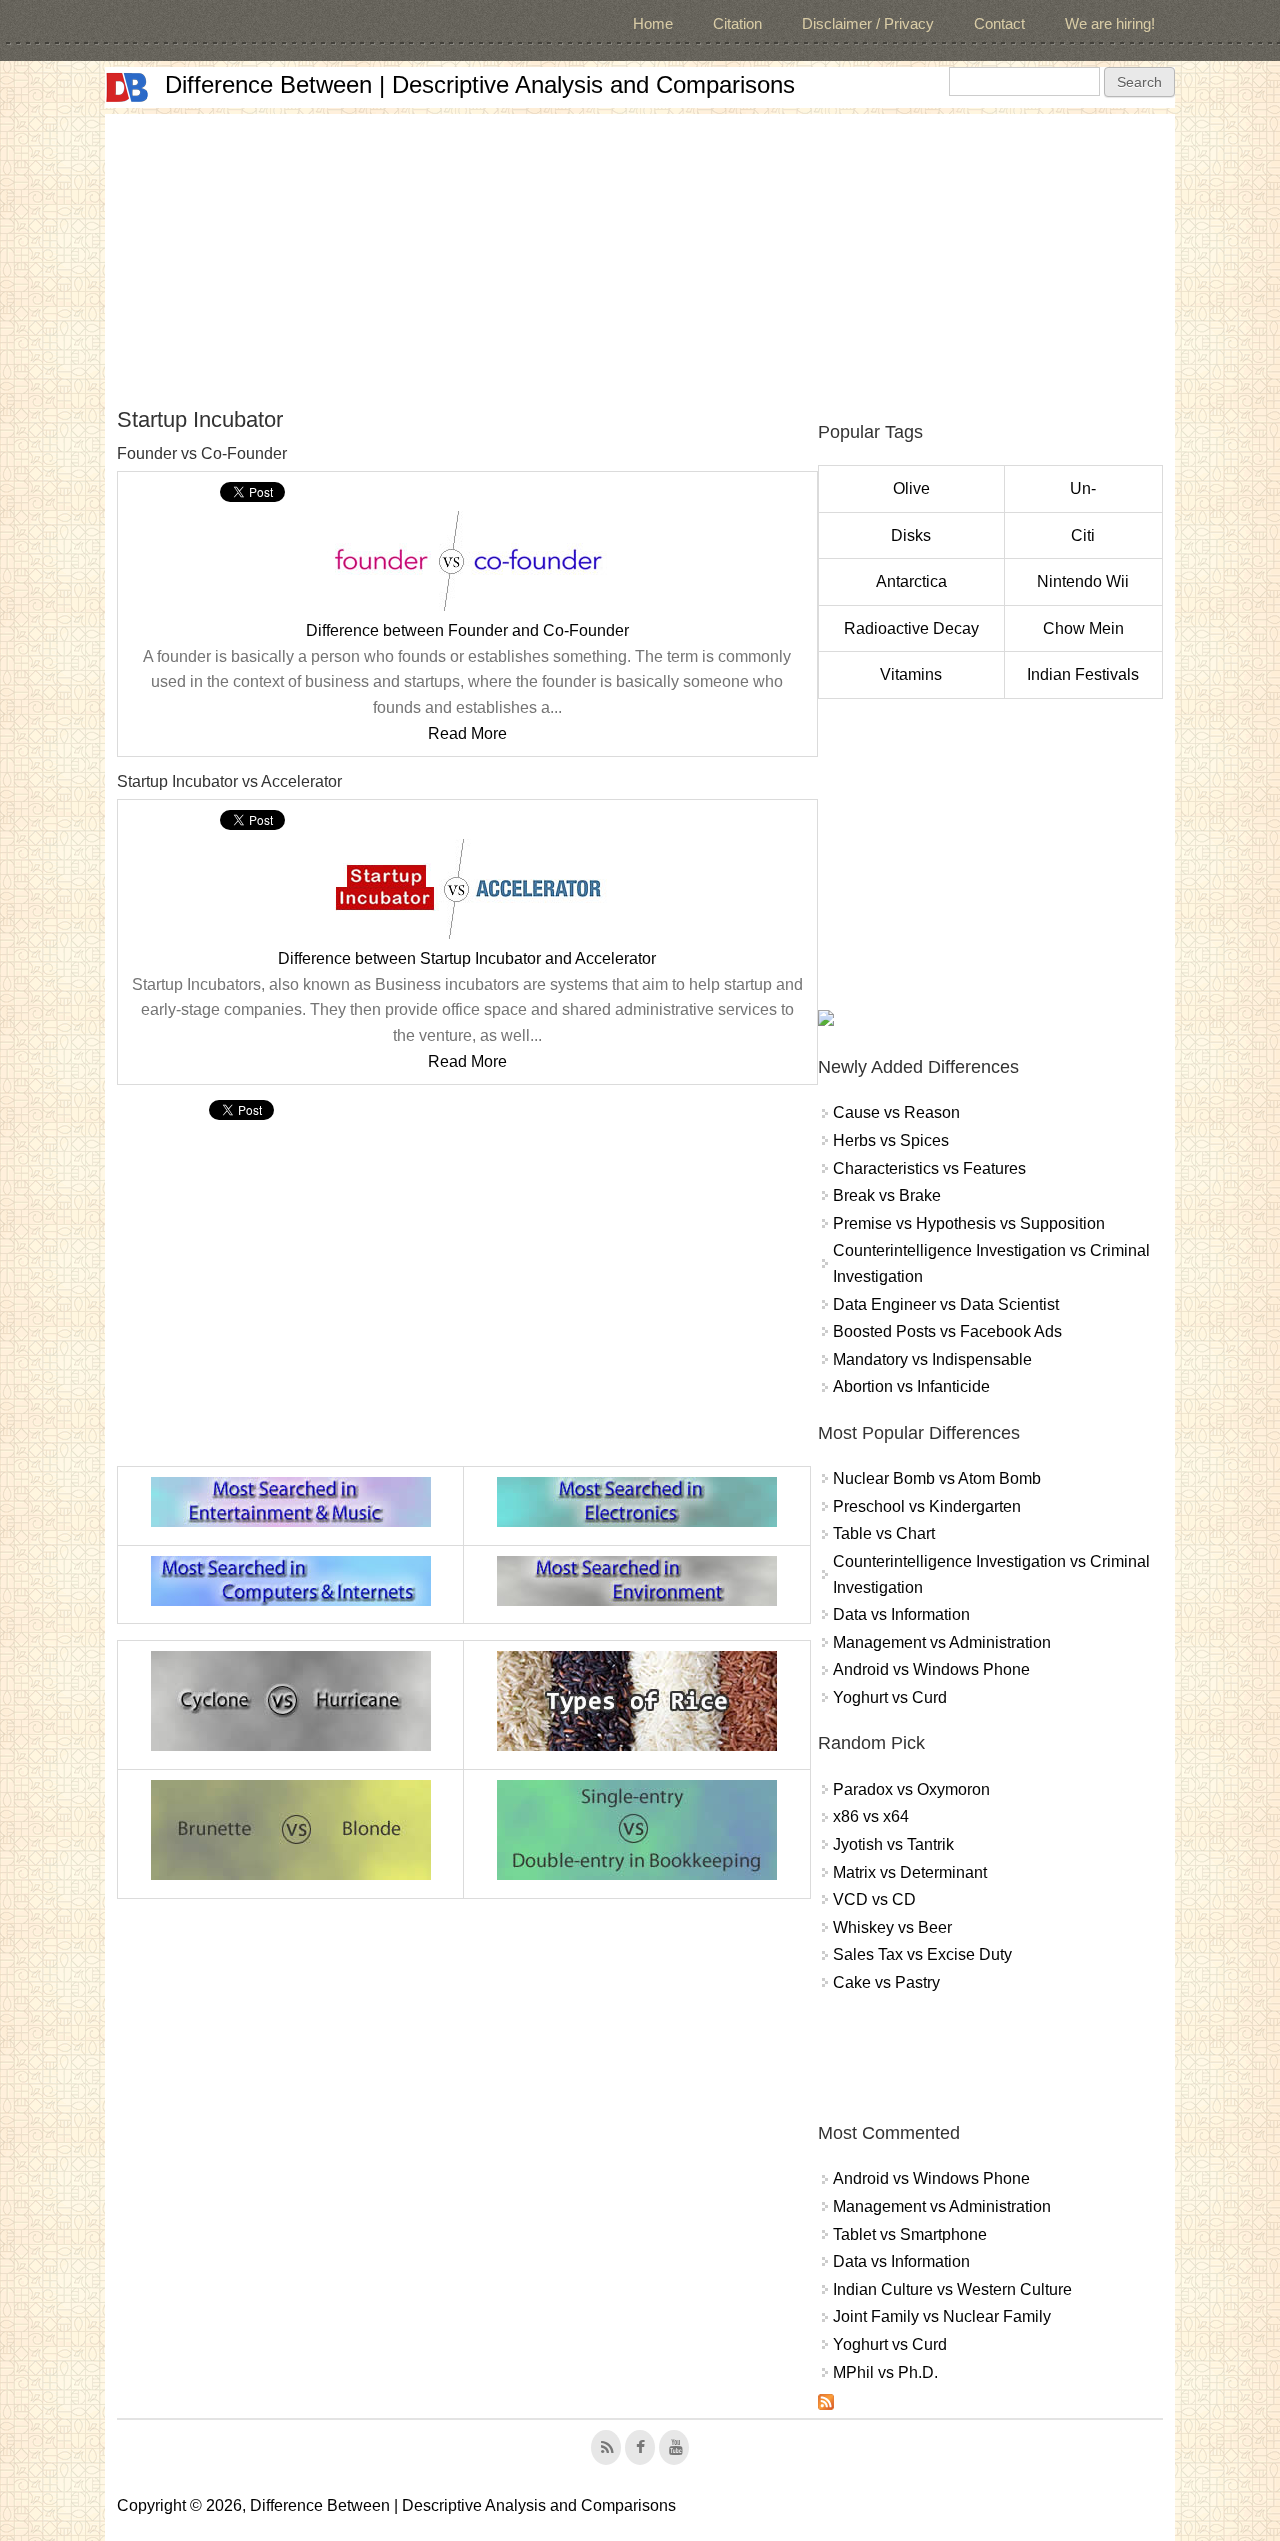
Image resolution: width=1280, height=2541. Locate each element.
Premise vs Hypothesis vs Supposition (969, 1223)
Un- (1083, 488)
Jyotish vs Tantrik (893, 1844)
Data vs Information (901, 1614)
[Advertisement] (640, 254)
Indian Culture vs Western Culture (952, 2289)
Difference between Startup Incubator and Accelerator (467, 958)
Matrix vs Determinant (910, 1872)
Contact (999, 23)
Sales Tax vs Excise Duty (922, 1954)
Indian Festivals (1083, 674)
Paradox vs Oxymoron (911, 1789)
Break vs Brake (887, 1195)
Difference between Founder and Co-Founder (467, 630)
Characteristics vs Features (929, 1168)
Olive (911, 488)
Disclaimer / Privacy (868, 23)
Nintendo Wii (1083, 581)
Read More (467, 733)
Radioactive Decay (911, 628)
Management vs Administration (942, 1642)
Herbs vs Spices (891, 1140)
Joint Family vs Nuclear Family (942, 2316)
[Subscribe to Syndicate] (826, 2404)
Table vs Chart (884, 1533)
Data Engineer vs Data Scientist (946, 1304)
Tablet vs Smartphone (910, 2234)
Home (653, 23)
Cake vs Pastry (886, 1982)
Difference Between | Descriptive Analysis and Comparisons (480, 84)
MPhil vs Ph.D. (885, 2372)
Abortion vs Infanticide (911, 1386)
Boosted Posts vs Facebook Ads (947, 1331)
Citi (1083, 535)
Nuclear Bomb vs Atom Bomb (937, 1478)
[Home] (127, 87)
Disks (911, 535)
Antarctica (911, 581)
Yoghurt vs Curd (890, 1697)
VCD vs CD (874, 1899)
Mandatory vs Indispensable (932, 1359)
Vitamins (911, 674)
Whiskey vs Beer (892, 1927)
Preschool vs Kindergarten (927, 1506)
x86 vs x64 (871, 1816)
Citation (737, 23)
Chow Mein (1083, 628)
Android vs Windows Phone (931, 1669)
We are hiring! (1110, 23)
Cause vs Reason (896, 1112)
